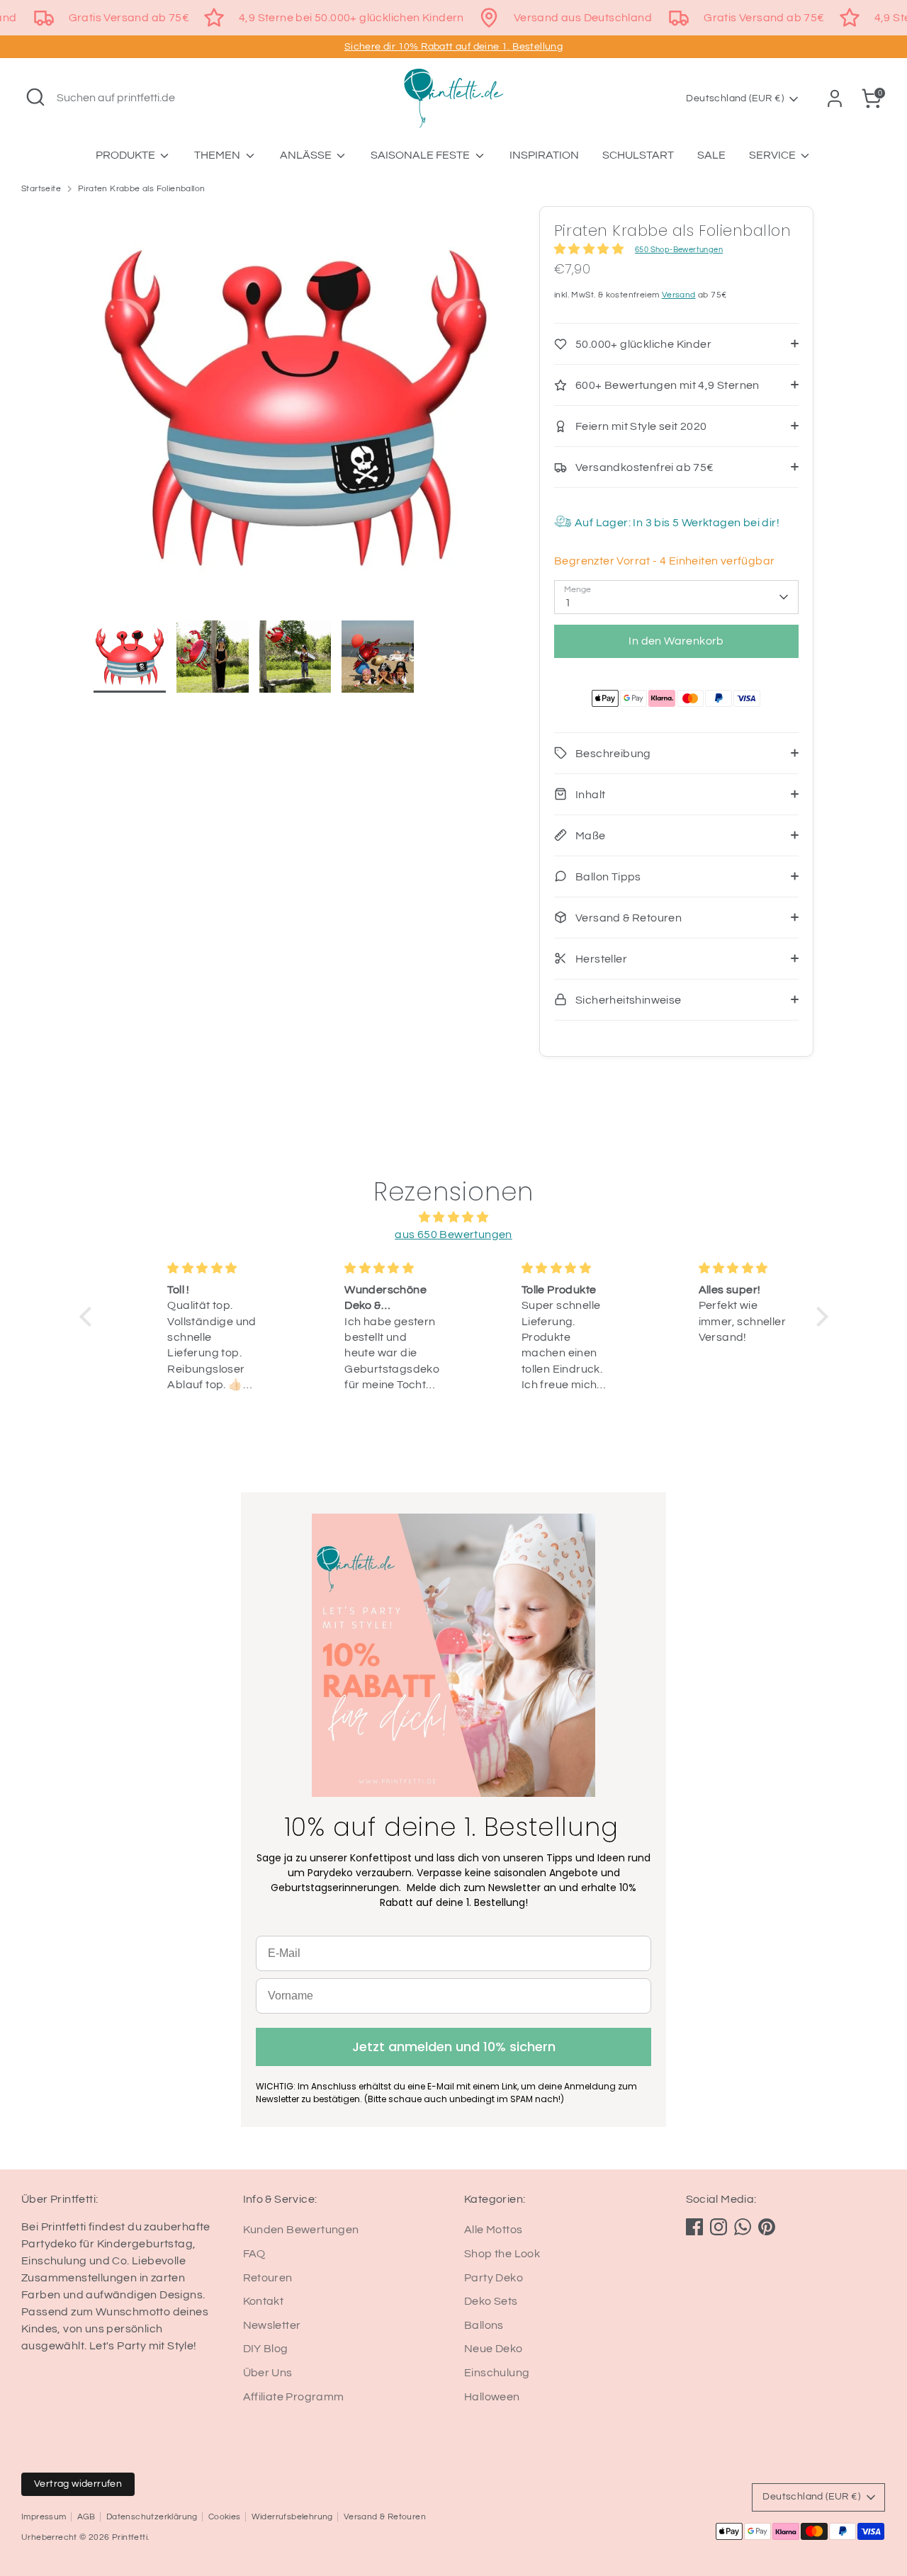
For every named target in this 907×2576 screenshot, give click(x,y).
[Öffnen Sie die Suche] (35, 97)
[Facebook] (694, 2227)
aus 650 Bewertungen (453, 1235)
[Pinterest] (767, 2227)
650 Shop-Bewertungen (679, 250)
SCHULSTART (638, 155)
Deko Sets (491, 2301)
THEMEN (218, 155)
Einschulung (497, 2373)
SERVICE (773, 155)
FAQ (254, 2254)
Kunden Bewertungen (301, 2230)
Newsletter (272, 2325)
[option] (295, 413)
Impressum (44, 2517)
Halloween (492, 2397)
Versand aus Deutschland (583, 18)
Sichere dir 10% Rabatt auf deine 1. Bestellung (453, 47)
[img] (454, 1217)
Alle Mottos (493, 2230)
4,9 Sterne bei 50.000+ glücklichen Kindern (351, 18)
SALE (711, 155)
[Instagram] (719, 2227)
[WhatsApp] (743, 2227)
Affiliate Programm (294, 2397)
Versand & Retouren (385, 2517)
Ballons (484, 2325)
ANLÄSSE (307, 155)
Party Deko (494, 2278)
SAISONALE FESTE (421, 155)
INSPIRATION (544, 155)
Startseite (41, 189)
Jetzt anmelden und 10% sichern (454, 2047)
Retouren (268, 2278)
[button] (89, 1316)
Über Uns (268, 2373)
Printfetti (130, 2537)
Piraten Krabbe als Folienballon (141, 189)
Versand (679, 295)
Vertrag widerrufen (78, 2484)
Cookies (225, 2517)
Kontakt (264, 2301)
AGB (86, 2517)
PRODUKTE (126, 155)
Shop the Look (502, 2254)
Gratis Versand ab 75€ (129, 18)
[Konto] (835, 98)
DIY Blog (266, 2349)
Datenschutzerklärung (152, 2517)
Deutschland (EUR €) (735, 98)
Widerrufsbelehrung (292, 2517)
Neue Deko (494, 2349)
